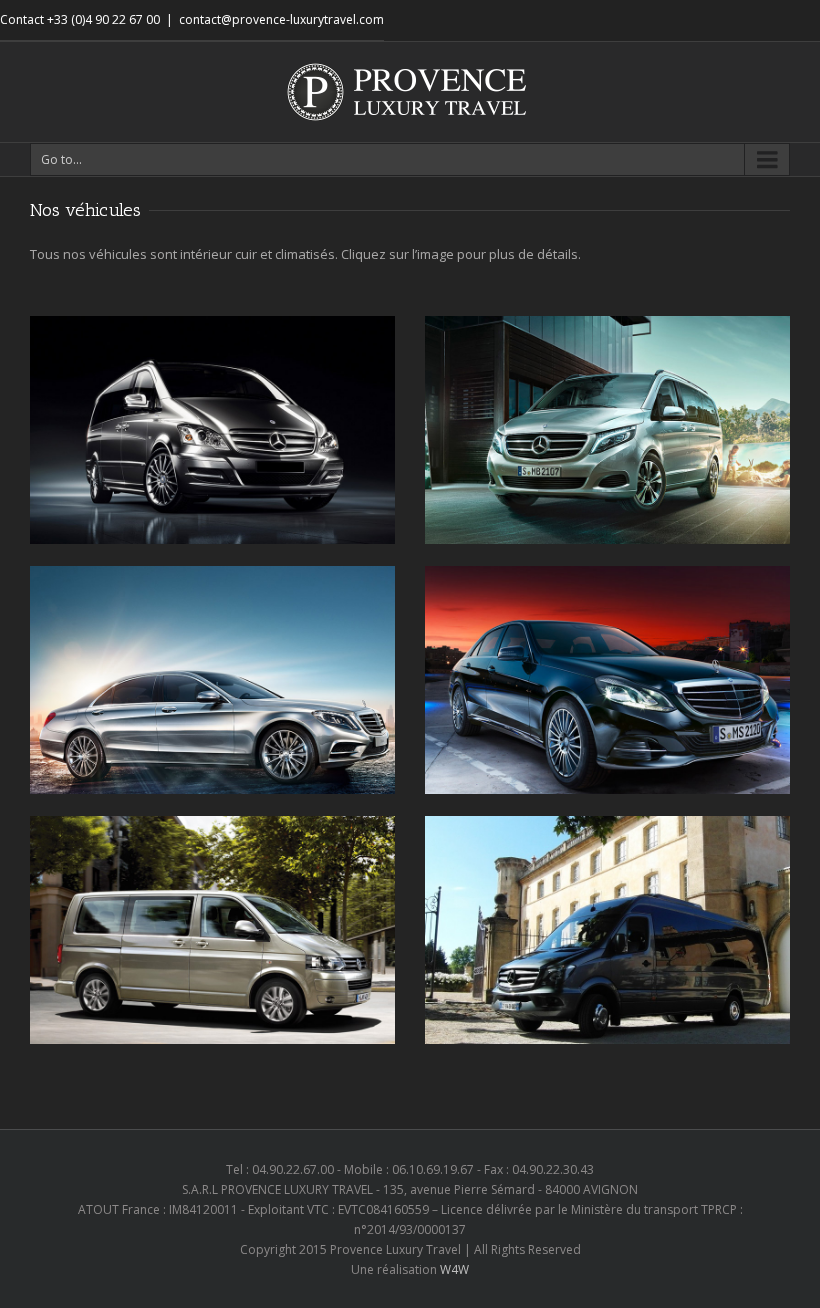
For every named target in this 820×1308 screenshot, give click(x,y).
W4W (454, 1269)
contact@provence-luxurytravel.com (281, 19)
